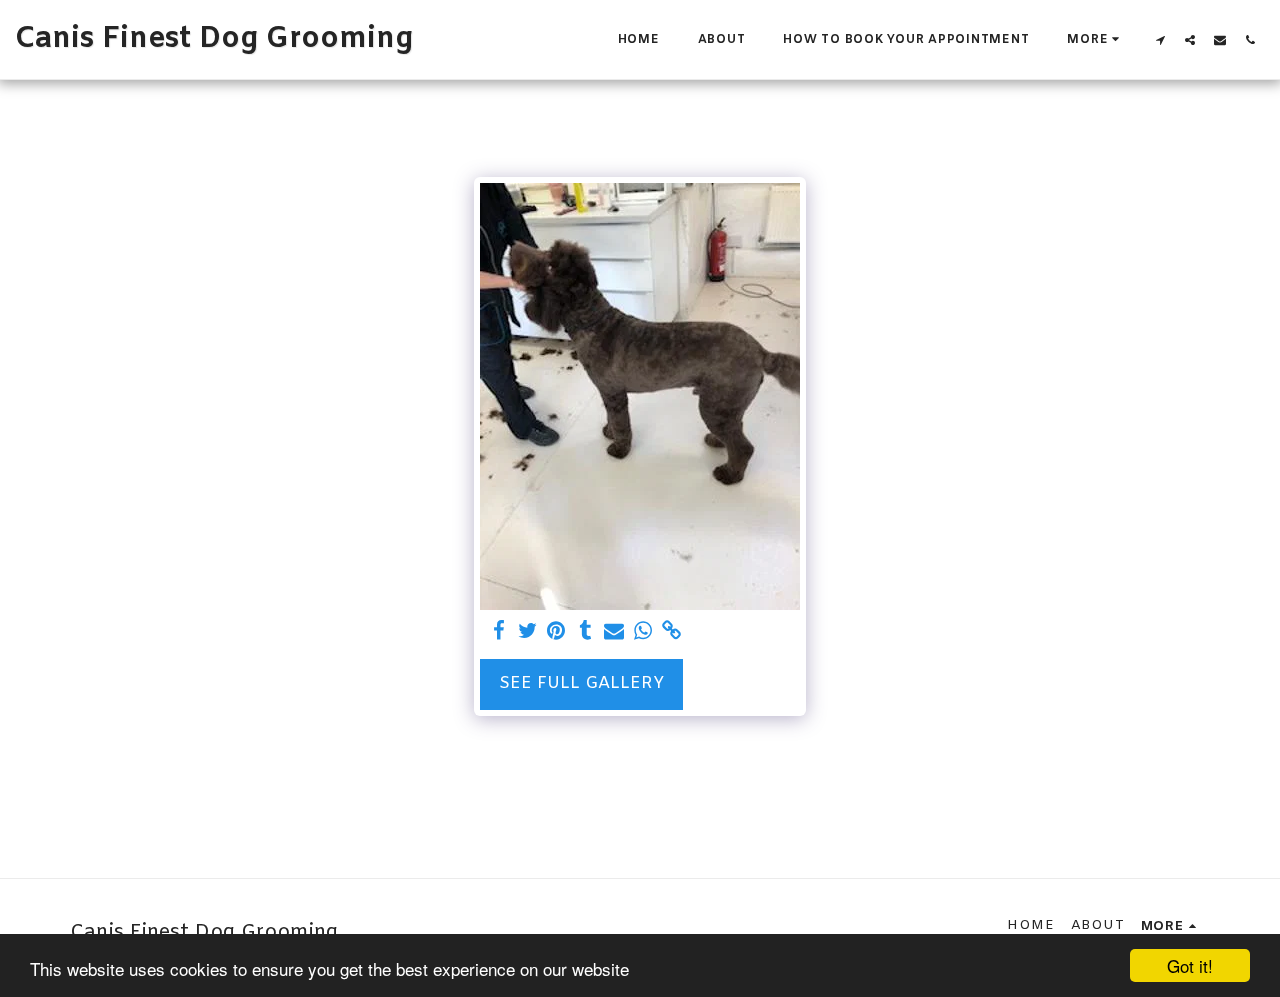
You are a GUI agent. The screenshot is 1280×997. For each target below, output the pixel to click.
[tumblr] (585, 632)
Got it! (1190, 965)
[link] (672, 632)
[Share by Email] (614, 632)
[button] (1160, 39)
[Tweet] (527, 632)
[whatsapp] (643, 632)
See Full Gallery (581, 684)
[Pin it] (556, 632)
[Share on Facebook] (498, 632)
